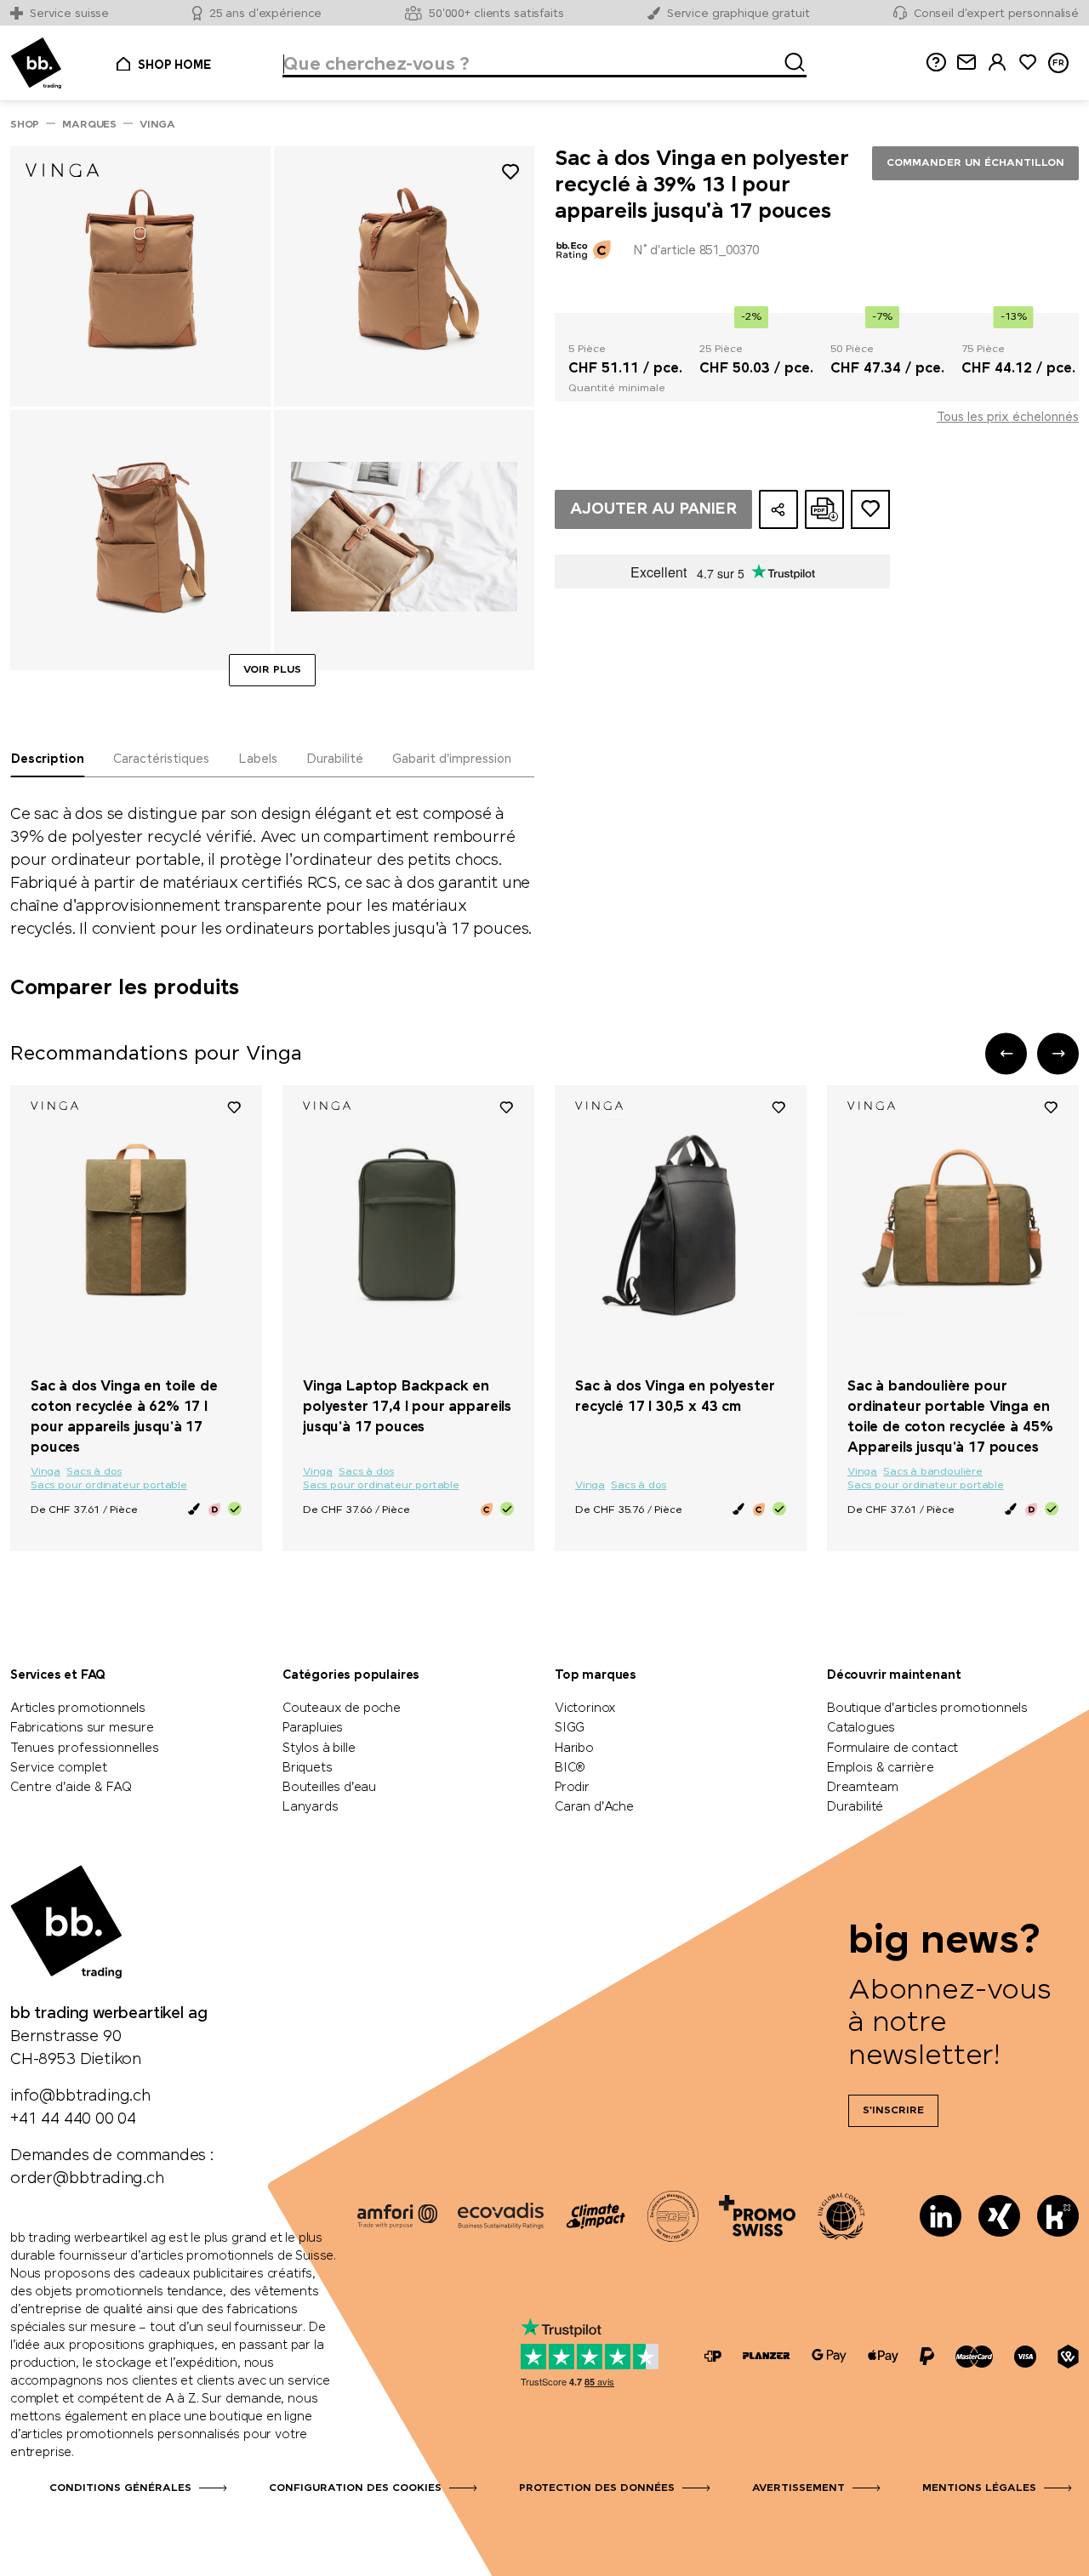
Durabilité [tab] (335, 759)
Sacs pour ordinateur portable (109, 1486)
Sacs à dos (94, 1472)
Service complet (59, 1768)
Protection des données (597, 2488)
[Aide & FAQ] (936, 63)
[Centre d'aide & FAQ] (713, 2356)
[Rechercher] (790, 60)
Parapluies (313, 1728)
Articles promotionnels (78, 1709)
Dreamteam (862, 1788)
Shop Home (174, 65)
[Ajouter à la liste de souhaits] (510, 175)
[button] (1006, 1053)
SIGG (570, 1728)
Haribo (574, 1749)
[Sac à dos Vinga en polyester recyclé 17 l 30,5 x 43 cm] (681, 1225)
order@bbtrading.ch (87, 2179)
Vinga (46, 1472)
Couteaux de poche (342, 1709)
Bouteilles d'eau (329, 1788)
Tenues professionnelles (85, 1749)
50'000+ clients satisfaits (496, 14)
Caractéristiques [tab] (161, 759)
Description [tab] (48, 759)
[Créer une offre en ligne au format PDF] (824, 509)
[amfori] (397, 2216)
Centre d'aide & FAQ (71, 1788)
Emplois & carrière (881, 1768)
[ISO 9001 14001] (673, 2216)
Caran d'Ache (594, 1807)
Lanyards (311, 1807)
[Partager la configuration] (778, 509)
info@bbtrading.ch (80, 2096)
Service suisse (69, 14)
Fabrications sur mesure (82, 1728)
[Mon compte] (997, 63)
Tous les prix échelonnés (1008, 418)
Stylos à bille (319, 1749)
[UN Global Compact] (841, 2216)
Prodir (572, 1788)
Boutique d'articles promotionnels (927, 1709)
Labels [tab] (258, 759)
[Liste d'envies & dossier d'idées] (1028, 63)
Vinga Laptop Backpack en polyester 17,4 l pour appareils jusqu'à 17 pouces (407, 1407)
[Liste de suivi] (234, 1106)
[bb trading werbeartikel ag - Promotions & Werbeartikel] (36, 63)
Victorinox (585, 1709)
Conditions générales (120, 2488)
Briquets (308, 1768)
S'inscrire (893, 2111)
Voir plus (272, 670)
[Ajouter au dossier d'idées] (870, 509)
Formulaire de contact (892, 1749)
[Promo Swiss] (757, 2216)
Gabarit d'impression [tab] (452, 759)
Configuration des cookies (355, 2488)
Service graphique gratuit (738, 14)
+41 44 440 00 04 (73, 2119)
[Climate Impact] (596, 2216)
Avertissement (798, 2488)
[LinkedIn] (941, 2216)
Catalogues (861, 1728)
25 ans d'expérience (266, 14)
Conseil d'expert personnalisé (996, 14)
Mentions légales (979, 2488)
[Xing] (999, 2216)
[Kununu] (1058, 2216)
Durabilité (855, 1807)
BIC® (570, 1768)
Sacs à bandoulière (933, 1472)
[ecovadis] (501, 2216)
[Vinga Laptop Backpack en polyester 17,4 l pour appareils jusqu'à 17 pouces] (408, 1225)
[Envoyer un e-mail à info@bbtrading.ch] (966, 63)
